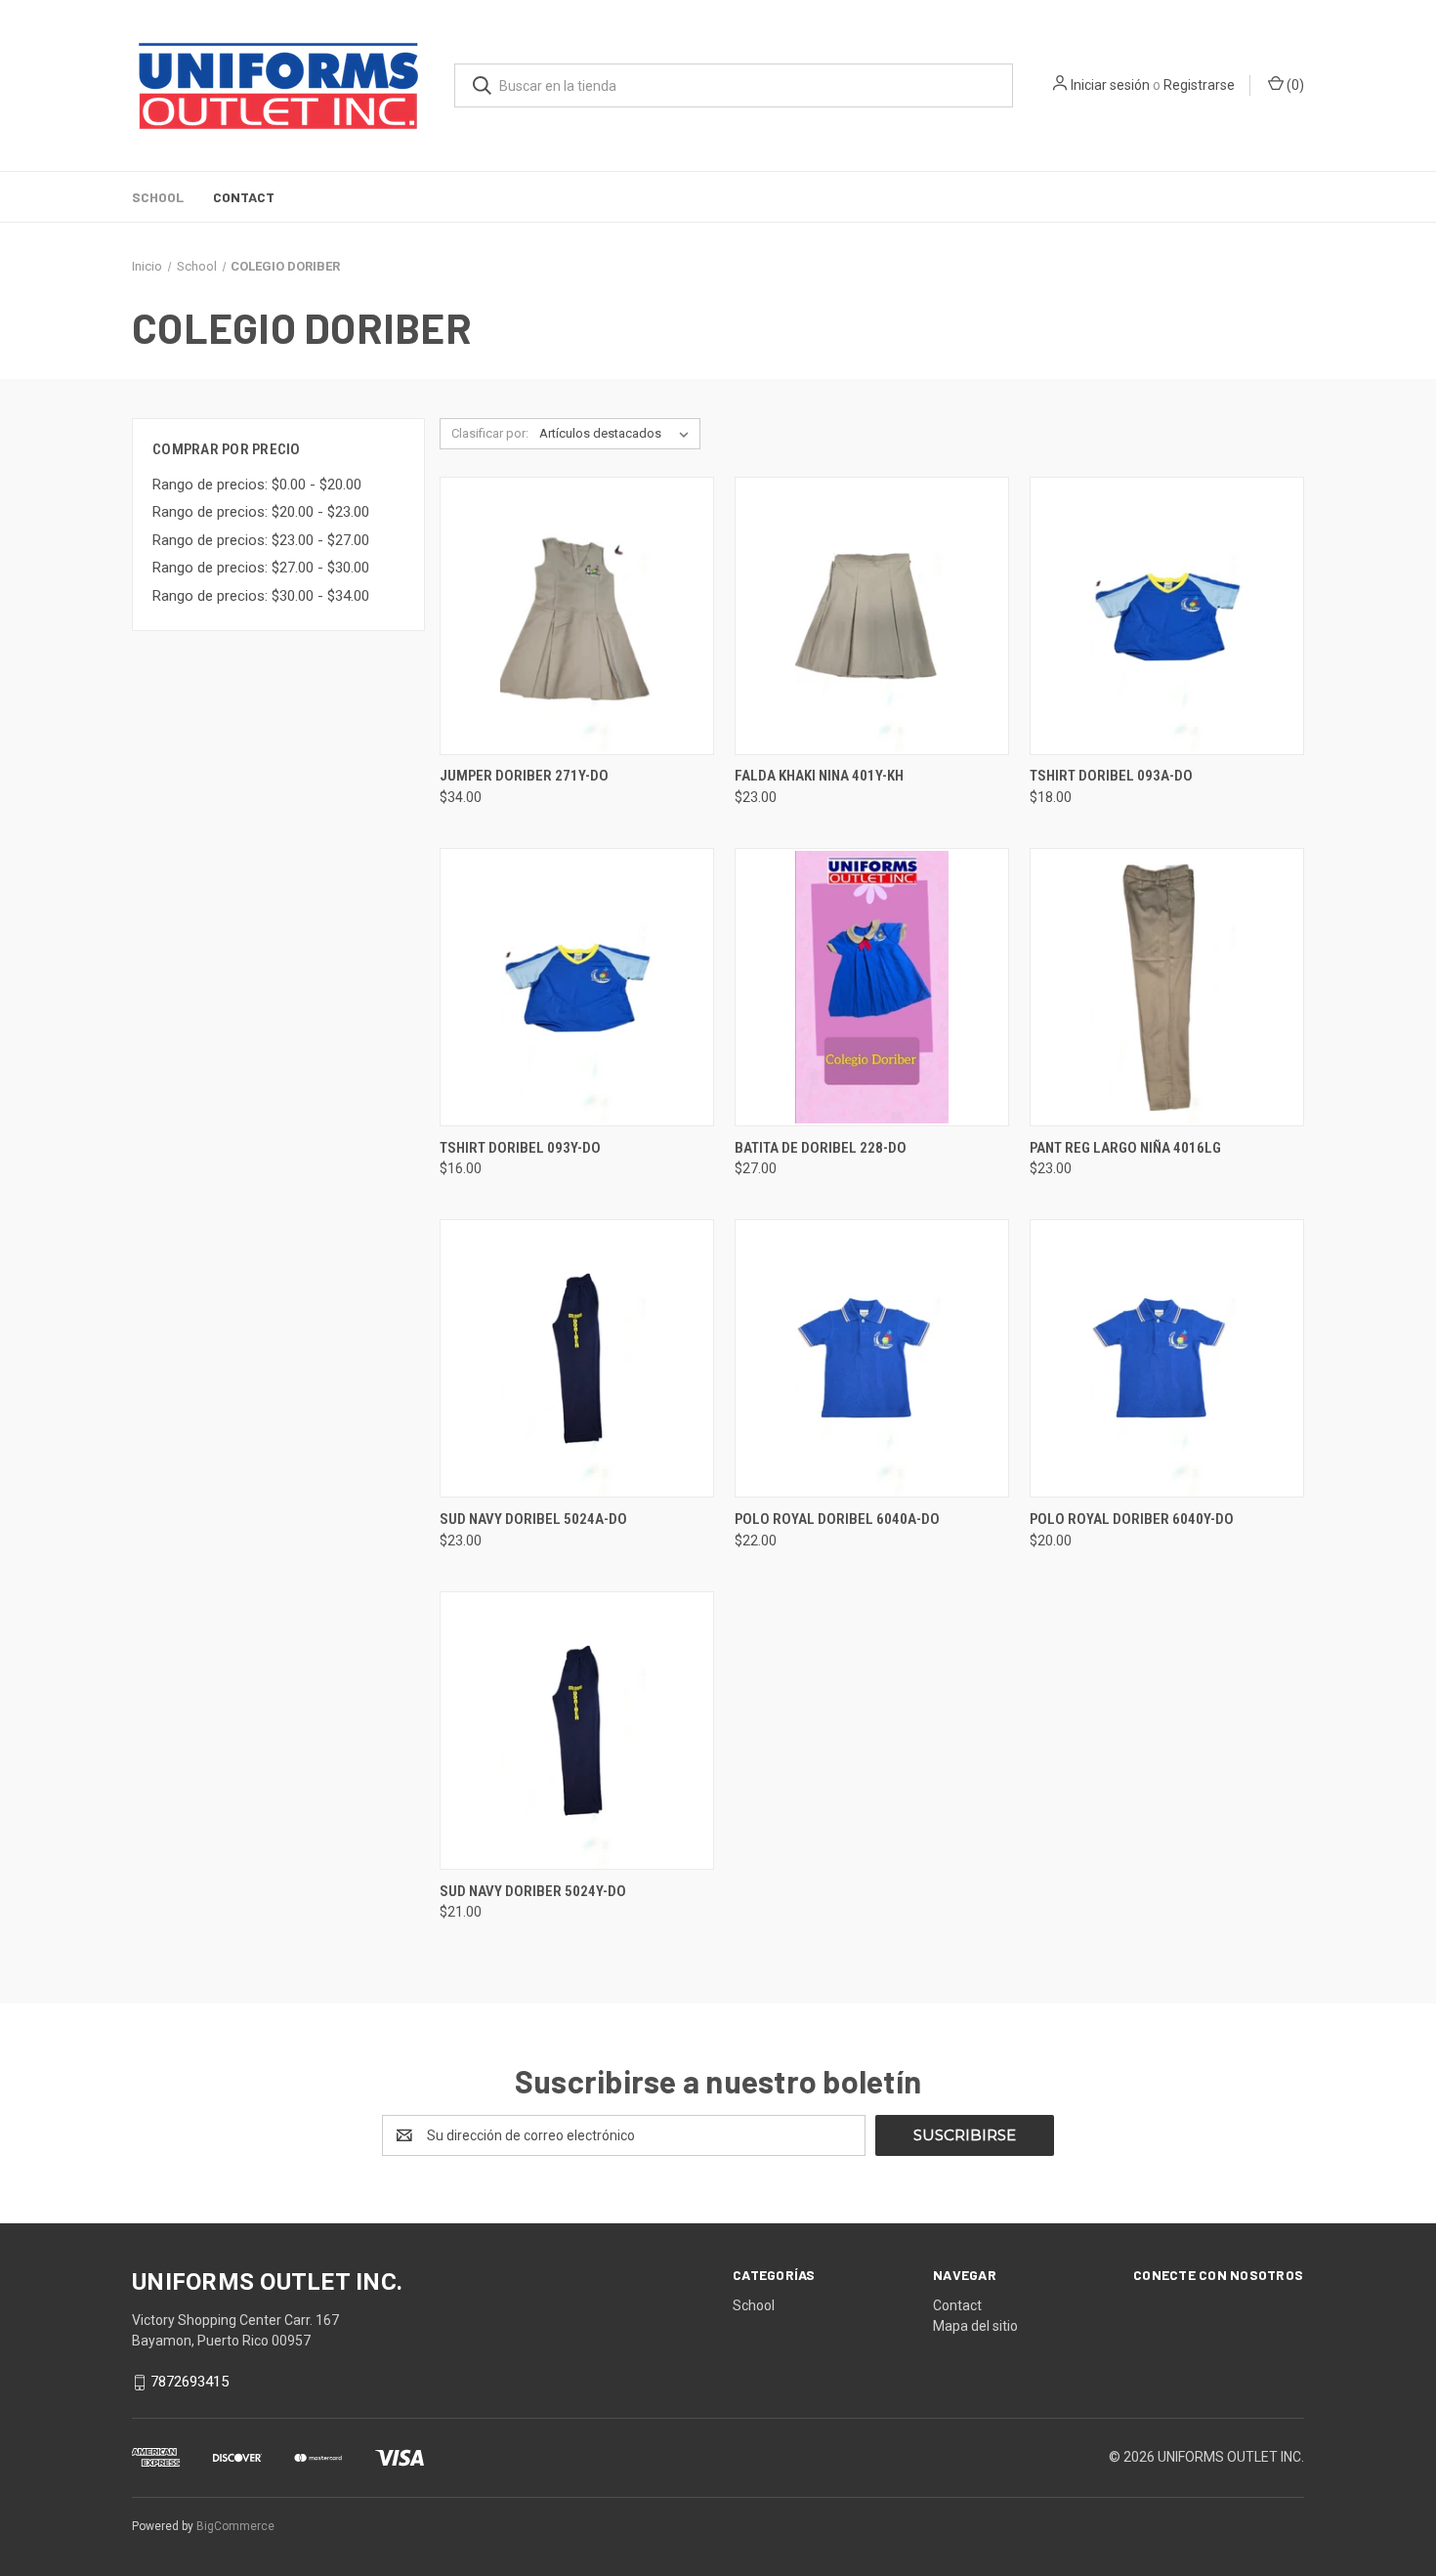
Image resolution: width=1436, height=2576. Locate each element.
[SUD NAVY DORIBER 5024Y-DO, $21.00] (577, 1731)
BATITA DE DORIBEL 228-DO (821, 1148)
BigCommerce (235, 2526)
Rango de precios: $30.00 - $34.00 (261, 596)
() (1294, 85)
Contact (244, 197)
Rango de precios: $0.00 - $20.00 (257, 485)
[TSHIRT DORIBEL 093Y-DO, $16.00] (577, 987)
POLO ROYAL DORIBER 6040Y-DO (1132, 1519)
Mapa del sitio (975, 2326)
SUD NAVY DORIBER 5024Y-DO (533, 1891)
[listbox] (618, 434)
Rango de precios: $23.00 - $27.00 (261, 540)
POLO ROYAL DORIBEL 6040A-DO (837, 1519)
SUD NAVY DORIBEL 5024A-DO (533, 1519)
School (158, 197)
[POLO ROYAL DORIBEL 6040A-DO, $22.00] (872, 1358)
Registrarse (1199, 85)
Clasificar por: (490, 433)
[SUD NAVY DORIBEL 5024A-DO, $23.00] (577, 1358)
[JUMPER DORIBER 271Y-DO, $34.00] (577, 616)
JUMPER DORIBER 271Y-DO (524, 776)
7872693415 (190, 2382)
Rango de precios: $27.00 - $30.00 (261, 568)
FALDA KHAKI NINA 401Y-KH (819, 776)
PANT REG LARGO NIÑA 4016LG (1125, 1148)
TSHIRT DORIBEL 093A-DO (1111, 776)
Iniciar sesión (1110, 85)
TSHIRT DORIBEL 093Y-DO (520, 1148)
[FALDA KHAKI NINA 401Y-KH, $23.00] (872, 616)
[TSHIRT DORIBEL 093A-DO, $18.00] (1167, 616)
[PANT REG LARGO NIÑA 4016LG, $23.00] (1167, 987)
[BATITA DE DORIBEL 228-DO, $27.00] (872, 987)
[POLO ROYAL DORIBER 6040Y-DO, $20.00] (1167, 1358)
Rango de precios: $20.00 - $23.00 (261, 512)
